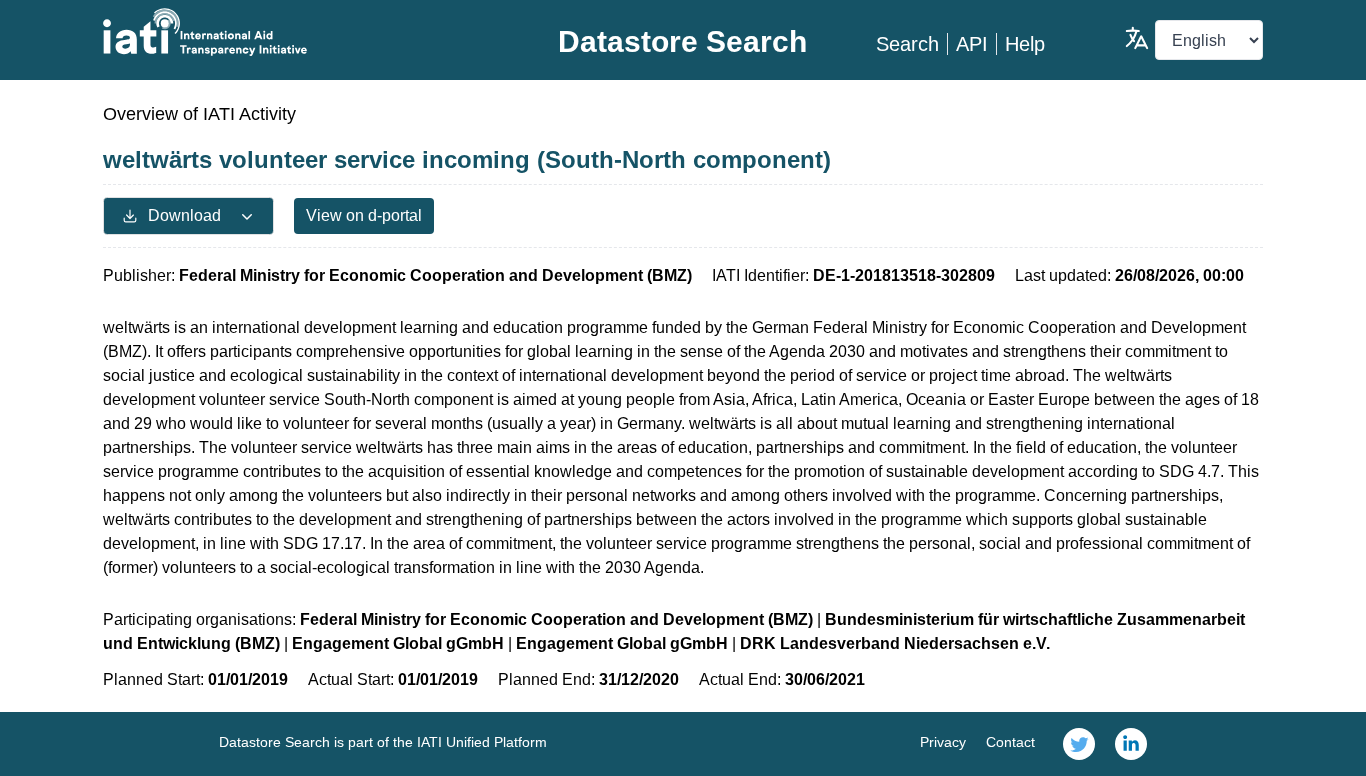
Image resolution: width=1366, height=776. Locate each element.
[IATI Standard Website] (296, 32)
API (972, 44)
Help (1025, 44)
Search (907, 44)
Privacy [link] (943, 742)
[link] (1079, 744)
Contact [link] (1010, 742)
